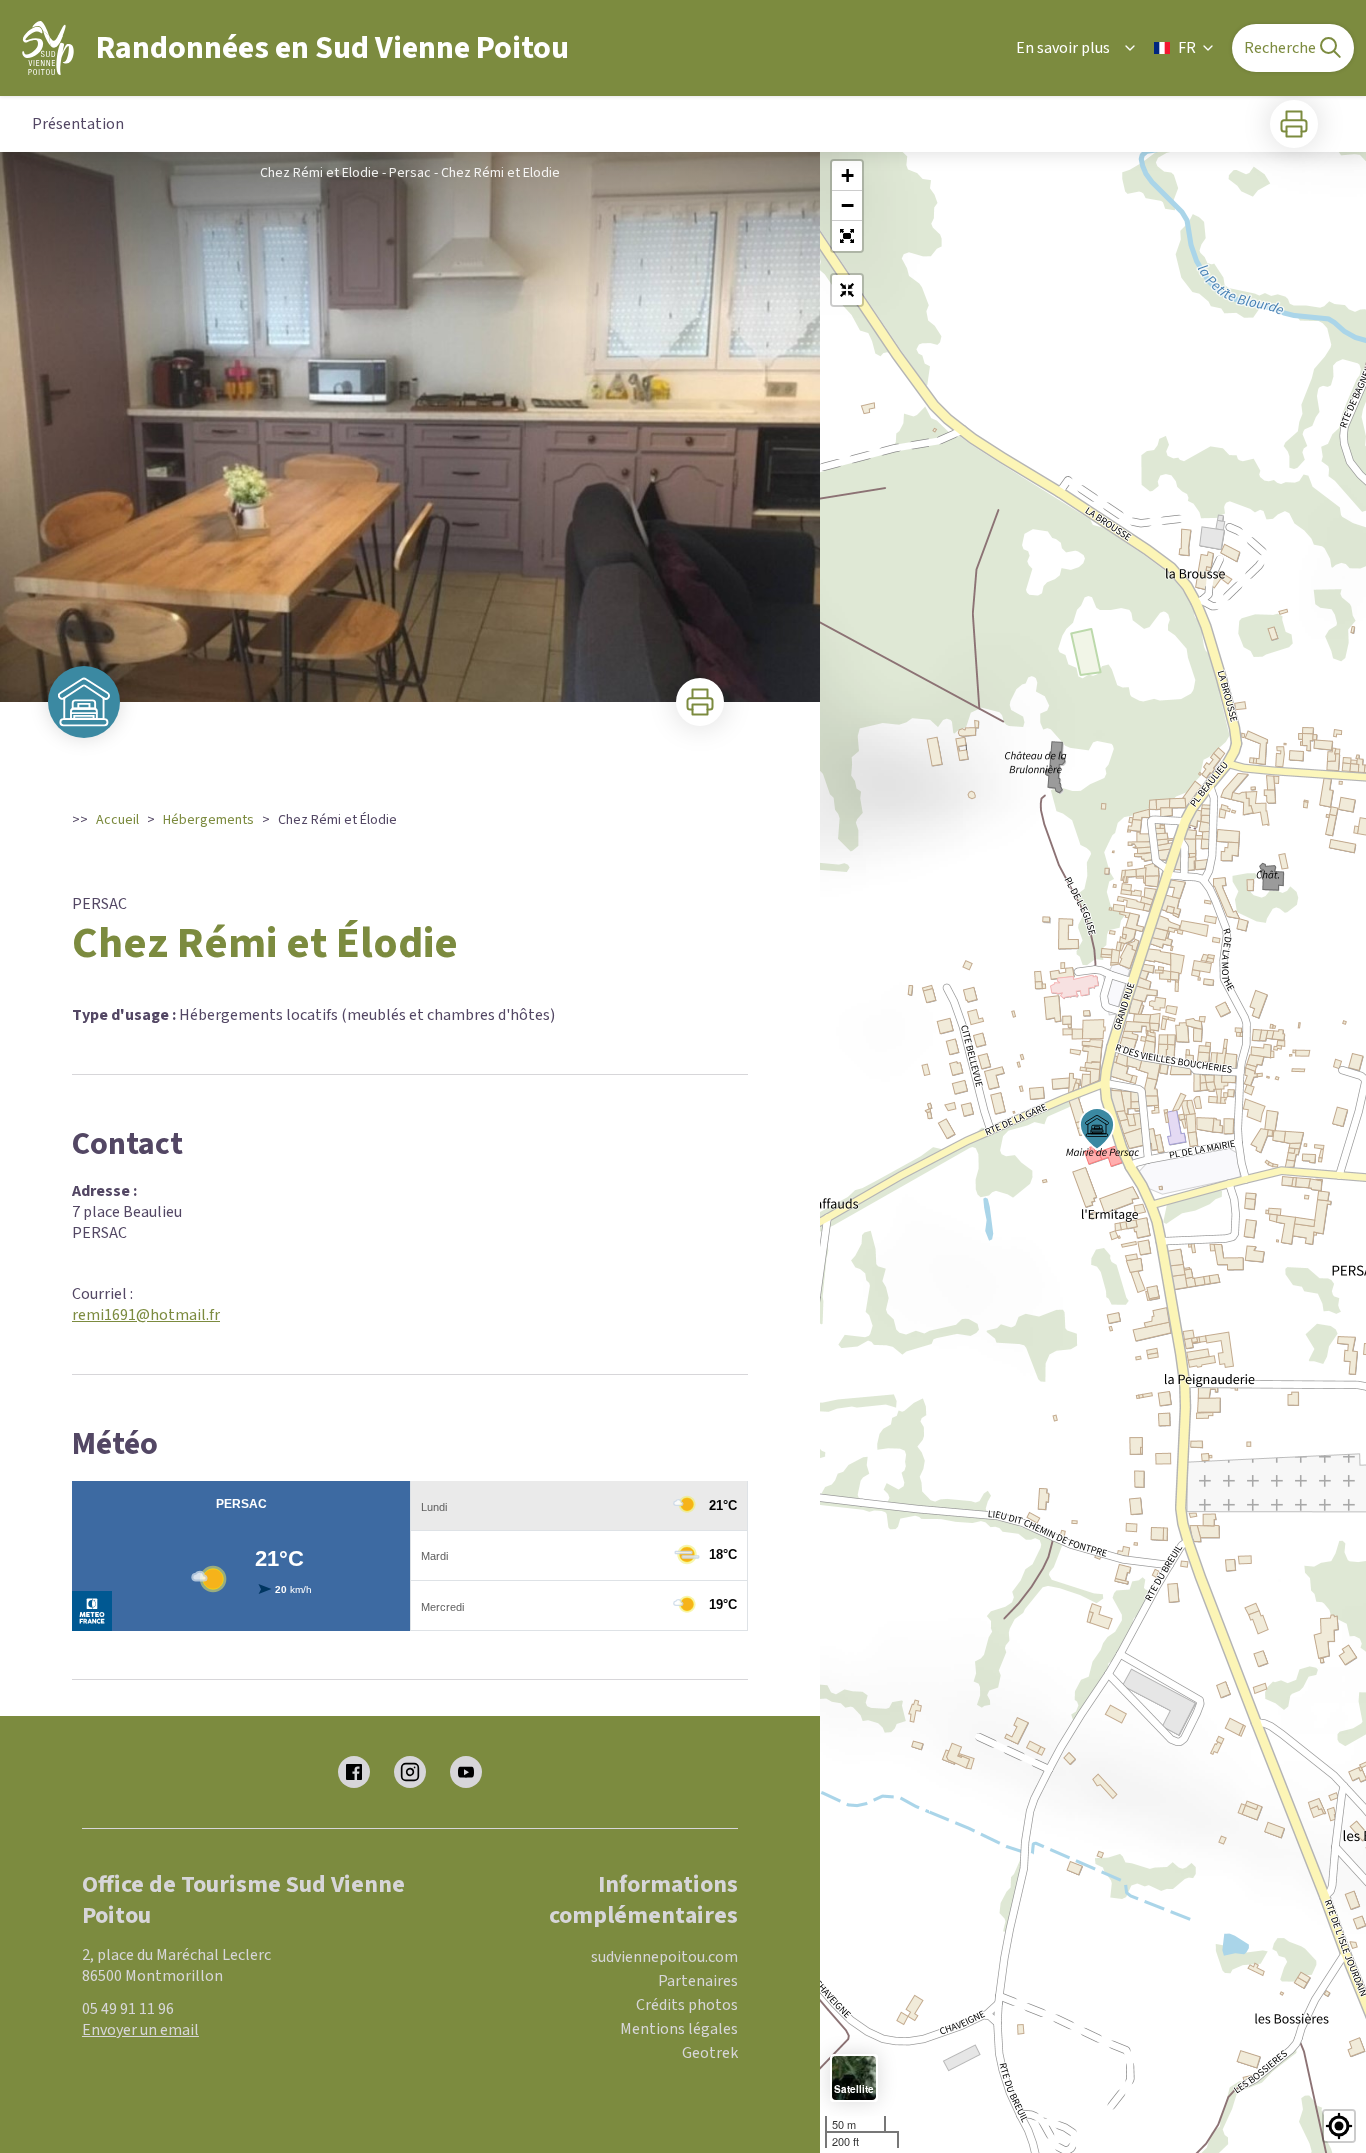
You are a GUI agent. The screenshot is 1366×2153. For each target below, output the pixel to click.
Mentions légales (679, 2029)
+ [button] (847, 175)
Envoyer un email (140, 2030)
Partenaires (698, 1981)
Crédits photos (687, 2005)
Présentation (78, 124)
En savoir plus (1063, 48)
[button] (847, 236)
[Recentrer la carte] (847, 290)
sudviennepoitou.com (664, 1957)
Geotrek (710, 2053)
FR (1187, 48)
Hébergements (208, 820)
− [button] (847, 205)
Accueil (117, 820)
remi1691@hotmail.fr (146, 1315)
